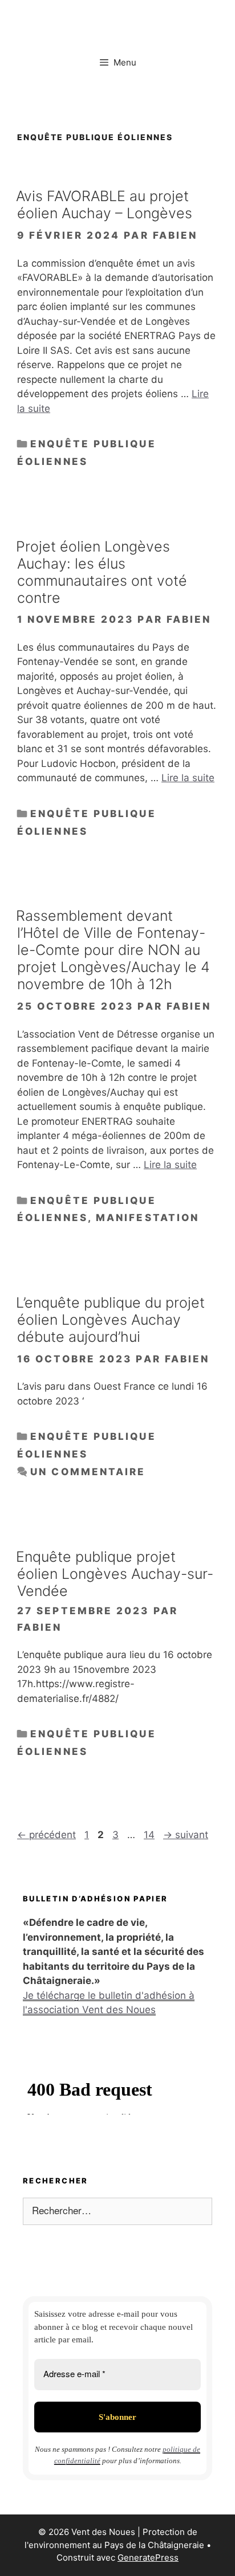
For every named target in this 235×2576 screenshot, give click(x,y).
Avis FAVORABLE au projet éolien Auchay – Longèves (104, 205)
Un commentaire (88, 1472)
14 (150, 1835)
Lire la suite (188, 778)
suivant (186, 1835)
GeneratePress (148, 2557)
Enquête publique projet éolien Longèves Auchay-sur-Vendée (115, 1574)
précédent (46, 1835)
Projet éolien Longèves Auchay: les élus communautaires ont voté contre (102, 572)
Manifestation (147, 1218)
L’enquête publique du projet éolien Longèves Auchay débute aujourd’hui (110, 1320)
